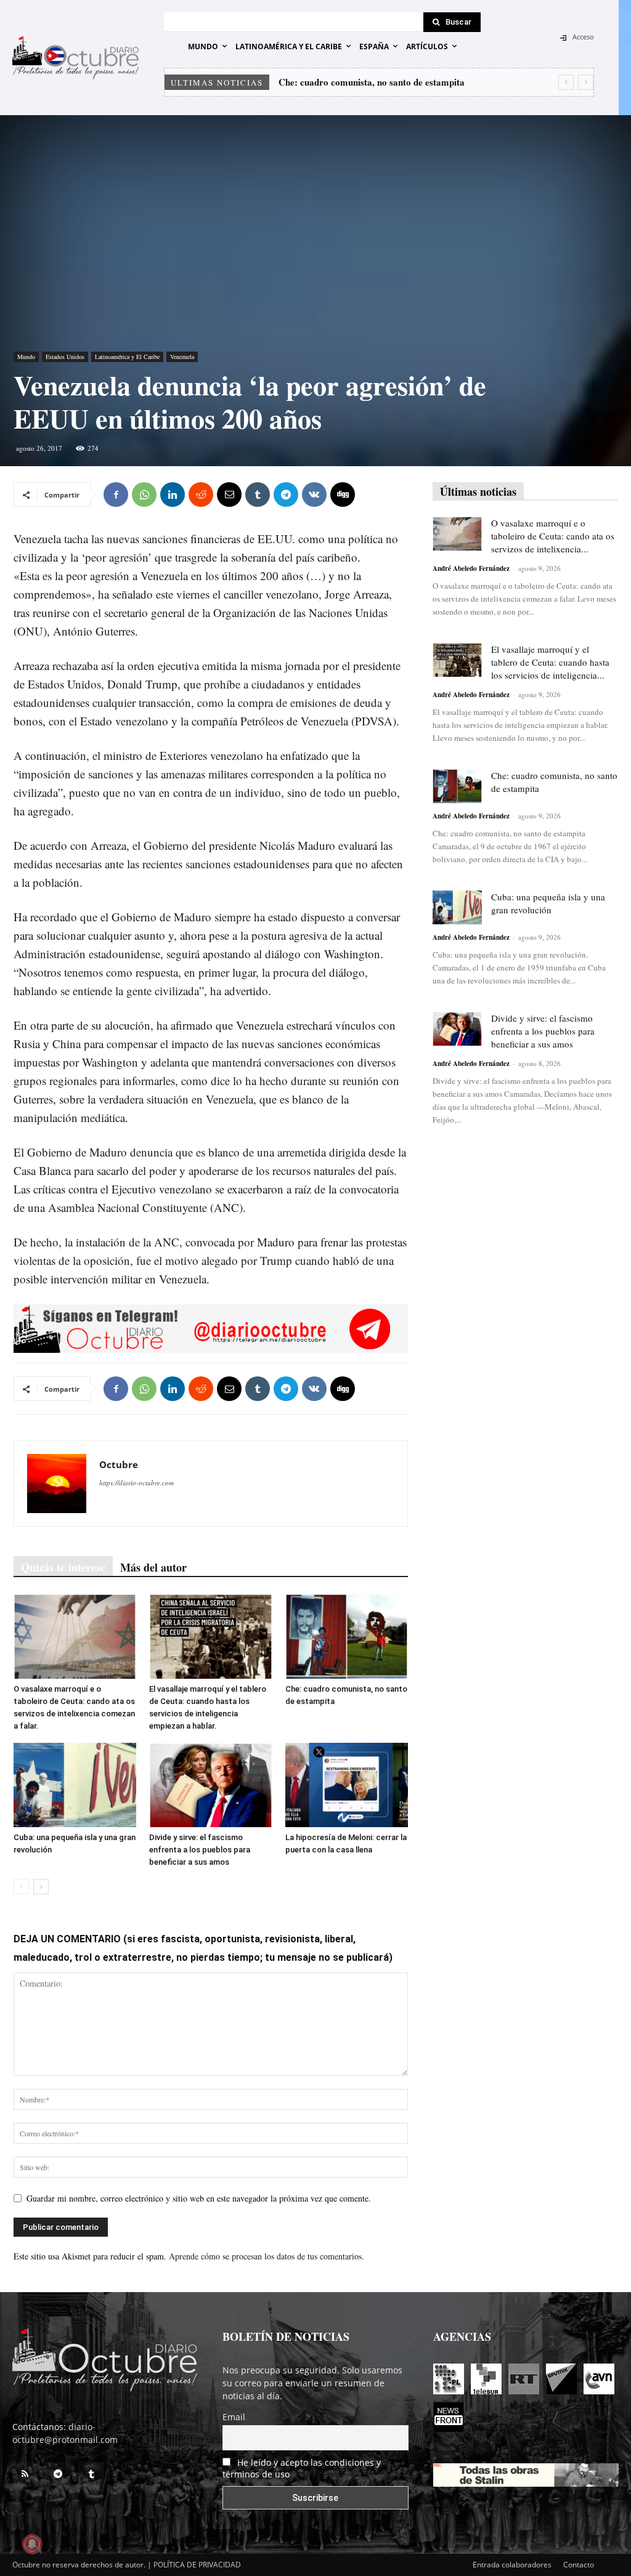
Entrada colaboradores (512, 2565)
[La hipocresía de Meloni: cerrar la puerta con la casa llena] (347, 1785)
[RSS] (25, 2474)
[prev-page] (21, 1887)
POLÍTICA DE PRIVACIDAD (197, 2565)
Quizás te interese (63, 1567)
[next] (586, 82)
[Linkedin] (173, 495)
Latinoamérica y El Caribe (127, 357)
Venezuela (182, 357)
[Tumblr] (258, 495)
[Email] (229, 495)
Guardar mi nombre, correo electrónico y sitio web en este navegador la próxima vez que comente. (199, 2198)
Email (234, 2417)
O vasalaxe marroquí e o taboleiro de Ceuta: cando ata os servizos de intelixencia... (553, 536)
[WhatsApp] (144, 495)
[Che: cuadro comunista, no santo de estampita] (347, 1636)
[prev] (566, 82)
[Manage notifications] (32, 2544)
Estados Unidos (65, 357)
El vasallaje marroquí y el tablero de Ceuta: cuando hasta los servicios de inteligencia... (550, 662)
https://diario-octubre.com (136, 1483)
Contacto (579, 2565)
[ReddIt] (201, 495)
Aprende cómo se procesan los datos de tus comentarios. (267, 2256)
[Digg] (343, 495)
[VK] (314, 495)
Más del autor (153, 1567)
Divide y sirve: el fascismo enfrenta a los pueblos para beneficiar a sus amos (200, 1850)
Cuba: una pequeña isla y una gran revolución (371, 82)
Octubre (119, 1464)
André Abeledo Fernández (471, 568)
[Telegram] (286, 495)
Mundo (26, 357)
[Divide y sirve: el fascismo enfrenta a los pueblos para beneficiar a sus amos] (210, 1785)
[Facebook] (116, 495)
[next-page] (41, 1887)
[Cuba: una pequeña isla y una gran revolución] (75, 1785)
